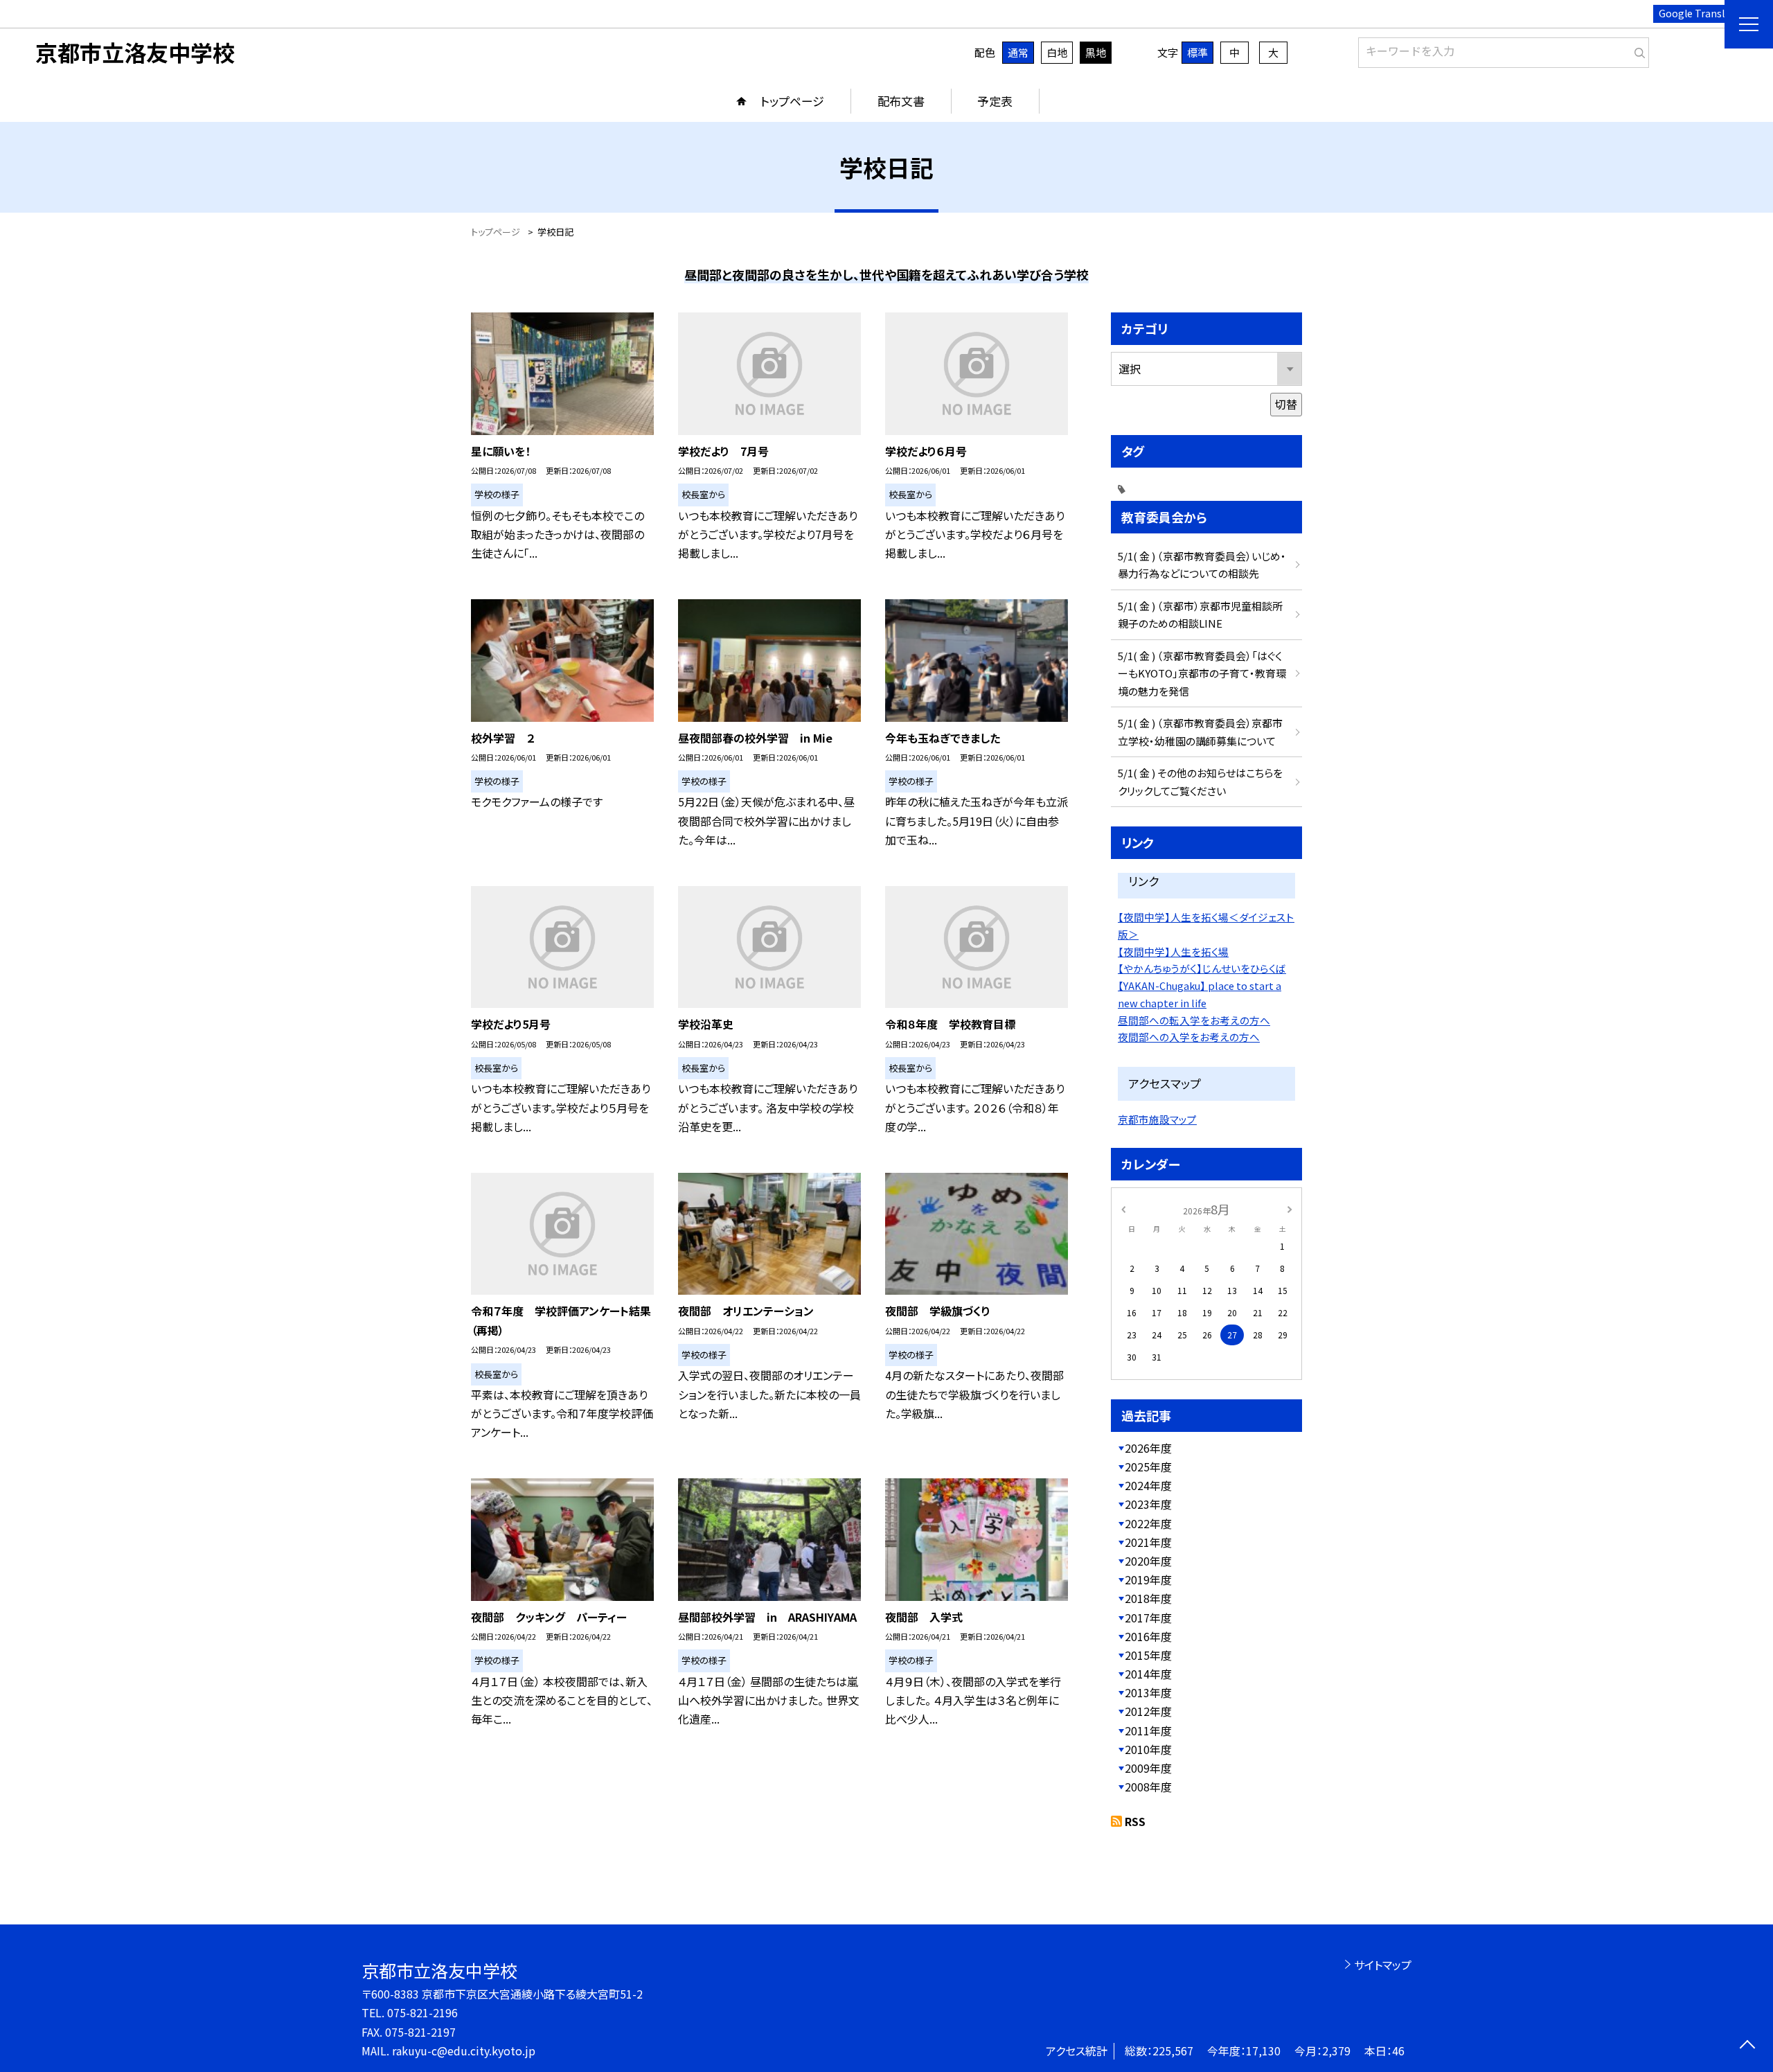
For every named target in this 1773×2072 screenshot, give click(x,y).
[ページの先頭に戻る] (1747, 2046)
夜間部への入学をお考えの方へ (1189, 1037)
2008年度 (1148, 1787)
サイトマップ (1383, 1965)
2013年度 (1148, 1692)
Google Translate (1699, 13)
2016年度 (1148, 1636)
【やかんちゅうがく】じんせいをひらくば (1202, 968)
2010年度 (1148, 1749)
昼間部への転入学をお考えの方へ (1194, 1020)
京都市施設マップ (1157, 1119)
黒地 (1096, 52)
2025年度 (1148, 1467)
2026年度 (1148, 1448)
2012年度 (1148, 1711)
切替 (1286, 404)
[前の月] (1123, 1208)
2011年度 (1148, 1730)
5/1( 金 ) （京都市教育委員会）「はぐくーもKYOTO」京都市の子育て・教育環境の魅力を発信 (1202, 673)
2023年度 (1148, 1504)
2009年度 (1148, 1768)
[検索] (1637, 50)
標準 (1197, 52)
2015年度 (1148, 1655)
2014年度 (1148, 1674)
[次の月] (1290, 1208)
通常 (1018, 52)
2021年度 (1148, 1542)
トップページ (792, 101)
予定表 (995, 101)
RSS (1135, 1821)
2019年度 (1148, 1579)
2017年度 (1148, 1618)
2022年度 (1148, 1523)
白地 (1057, 52)
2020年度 (1148, 1561)
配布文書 (901, 101)
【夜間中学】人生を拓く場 (1173, 951)
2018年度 (1148, 1598)
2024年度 (1148, 1485)
